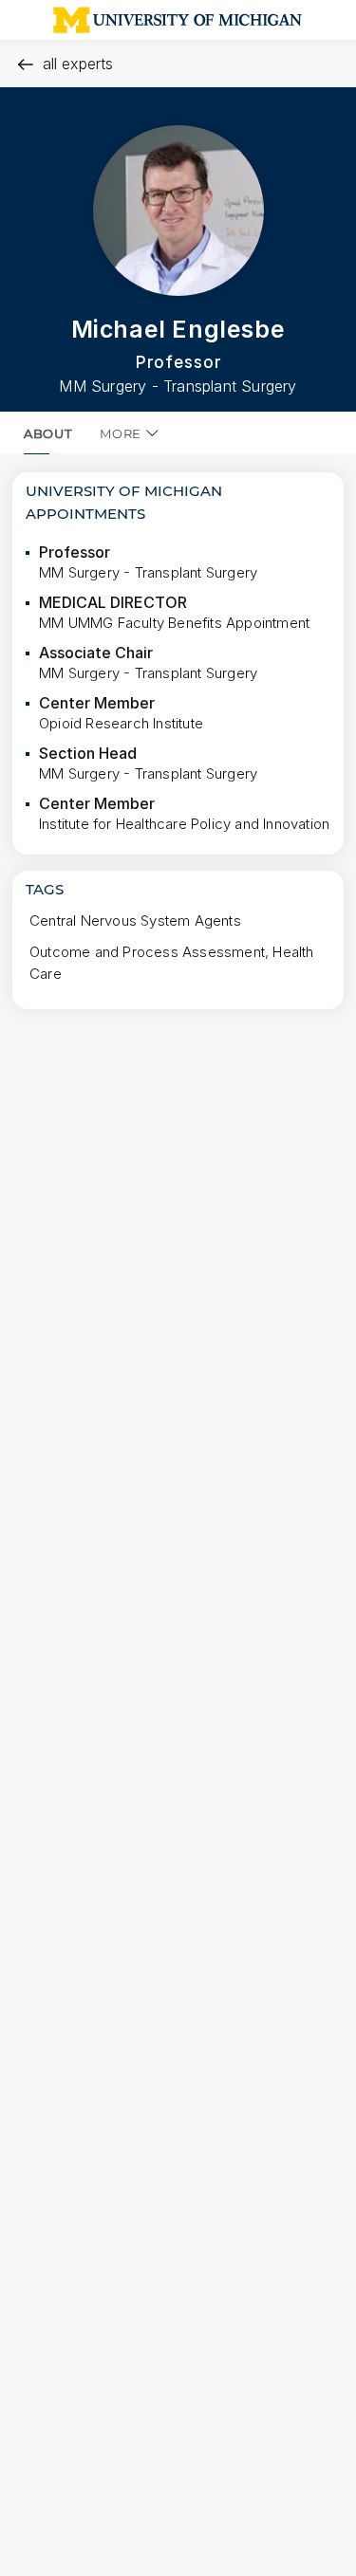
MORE (121, 433)
